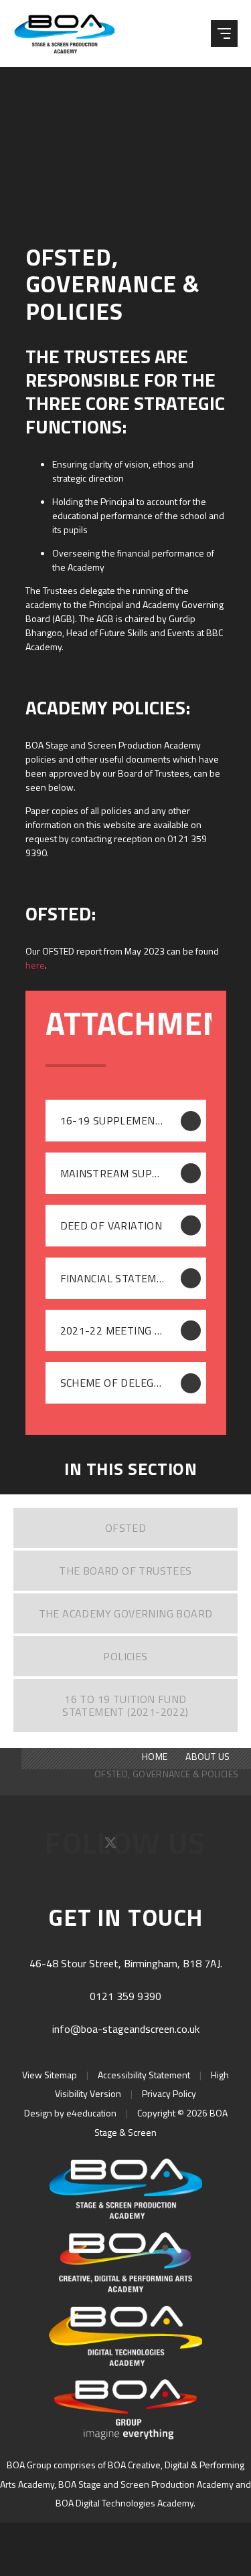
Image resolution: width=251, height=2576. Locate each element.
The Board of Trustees (125, 1571)
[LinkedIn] (168, 1847)
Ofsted (125, 1528)
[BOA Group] (125, 2409)
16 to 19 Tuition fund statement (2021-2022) (125, 1705)
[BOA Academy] (125, 2262)
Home (155, 1756)
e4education (91, 2113)
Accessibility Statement (144, 2075)
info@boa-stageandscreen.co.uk (126, 2029)
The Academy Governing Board (126, 1613)
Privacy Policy (169, 2093)
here (35, 965)
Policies (125, 1656)
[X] (112, 1847)
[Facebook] (83, 1847)
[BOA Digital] (126, 2336)
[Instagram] (141, 1847)
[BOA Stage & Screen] (70, 33)
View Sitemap (50, 2075)
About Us (207, 1756)
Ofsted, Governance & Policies (166, 1774)
